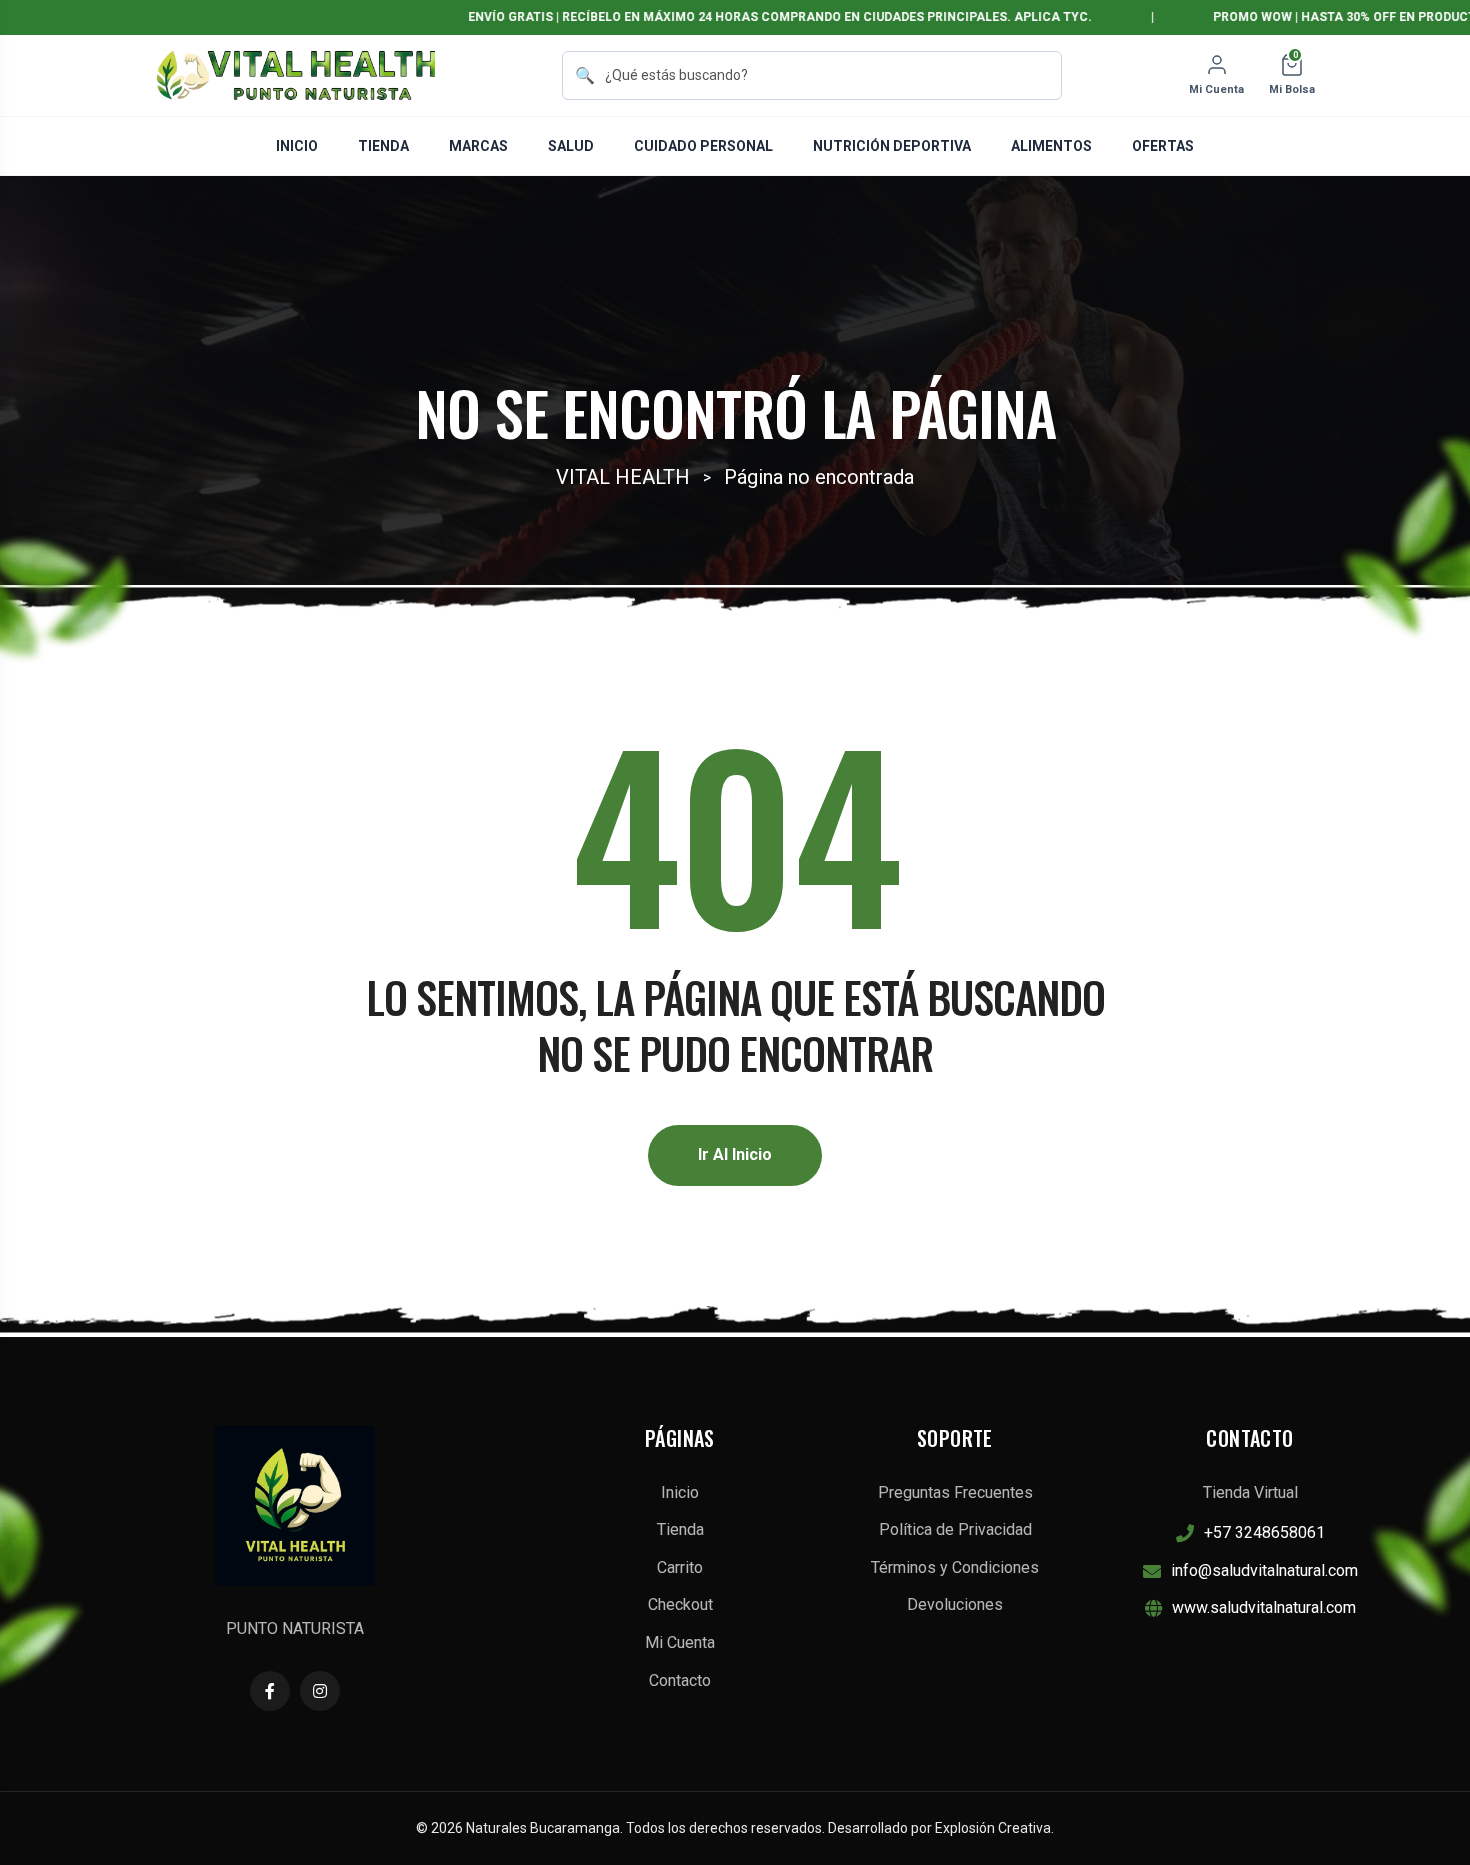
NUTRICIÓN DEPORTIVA (892, 146)
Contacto (680, 1680)
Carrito (680, 1567)
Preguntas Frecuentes (955, 1492)
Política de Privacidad (955, 1529)
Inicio (680, 1492)
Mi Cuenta (680, 1642)
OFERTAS (1163, 146)
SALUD (571, 146)
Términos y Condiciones (955, 1567)
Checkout (680, 1604)
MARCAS (478, 146)
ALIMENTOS (1051, 146)
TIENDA (383, 146)
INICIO (297, 146)
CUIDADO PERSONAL (703, 146)
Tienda (680, 1529)
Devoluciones (955, 1604)
